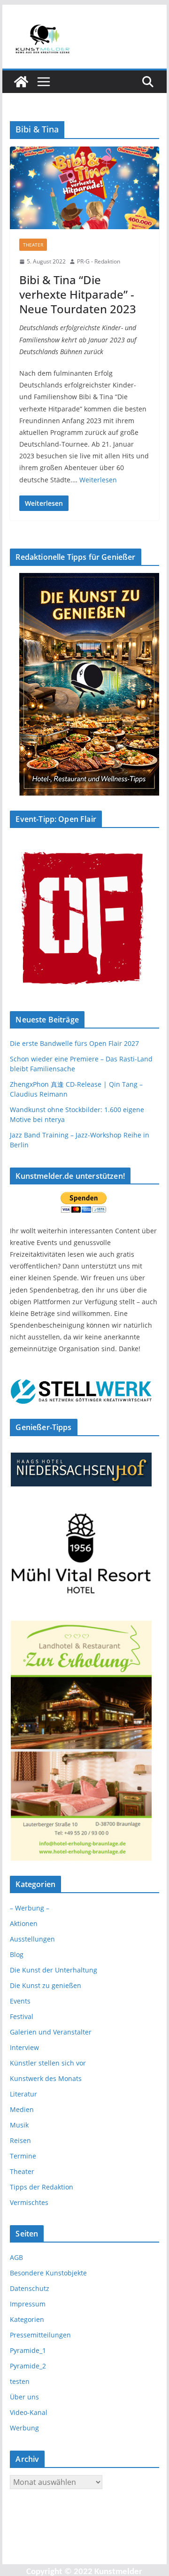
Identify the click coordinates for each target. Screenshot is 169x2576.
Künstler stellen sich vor (48, 2063)
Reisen (20, 2140)
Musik (19, 2125)
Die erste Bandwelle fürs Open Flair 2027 (74, 1043)
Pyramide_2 (28, 2366)
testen (20, 2381)
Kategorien (27, 2319)
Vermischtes (29, 2202)
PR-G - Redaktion (99, 261)
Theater (33, 245)
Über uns (24, 2397)
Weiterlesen (98, 480)
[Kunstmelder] (21, 82)
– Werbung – (30, 1908)
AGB (16, 2257)
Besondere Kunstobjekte (48, 2273)
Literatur (23, 2094)
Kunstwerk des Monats (46, 2078)
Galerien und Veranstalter (51, 2032)
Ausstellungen (32, 1939)
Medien (22, 2109)
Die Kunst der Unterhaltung (54, 1970)
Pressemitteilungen (40, 2335)
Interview (24, 2047)
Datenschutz (30, 2288)
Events (20, 2001)
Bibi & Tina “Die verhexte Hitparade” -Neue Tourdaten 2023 (78, 294)
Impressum (28, 2304)
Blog (17, 1954)
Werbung (24, 2428)
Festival (22, 2016)
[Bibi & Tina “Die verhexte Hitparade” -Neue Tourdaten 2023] (84, 188)
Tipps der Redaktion (42, 2187)
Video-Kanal (29, 2412)
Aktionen (24, 1923)
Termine (23, 2156)
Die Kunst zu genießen (46, 1985)
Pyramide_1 (28, 2350)
